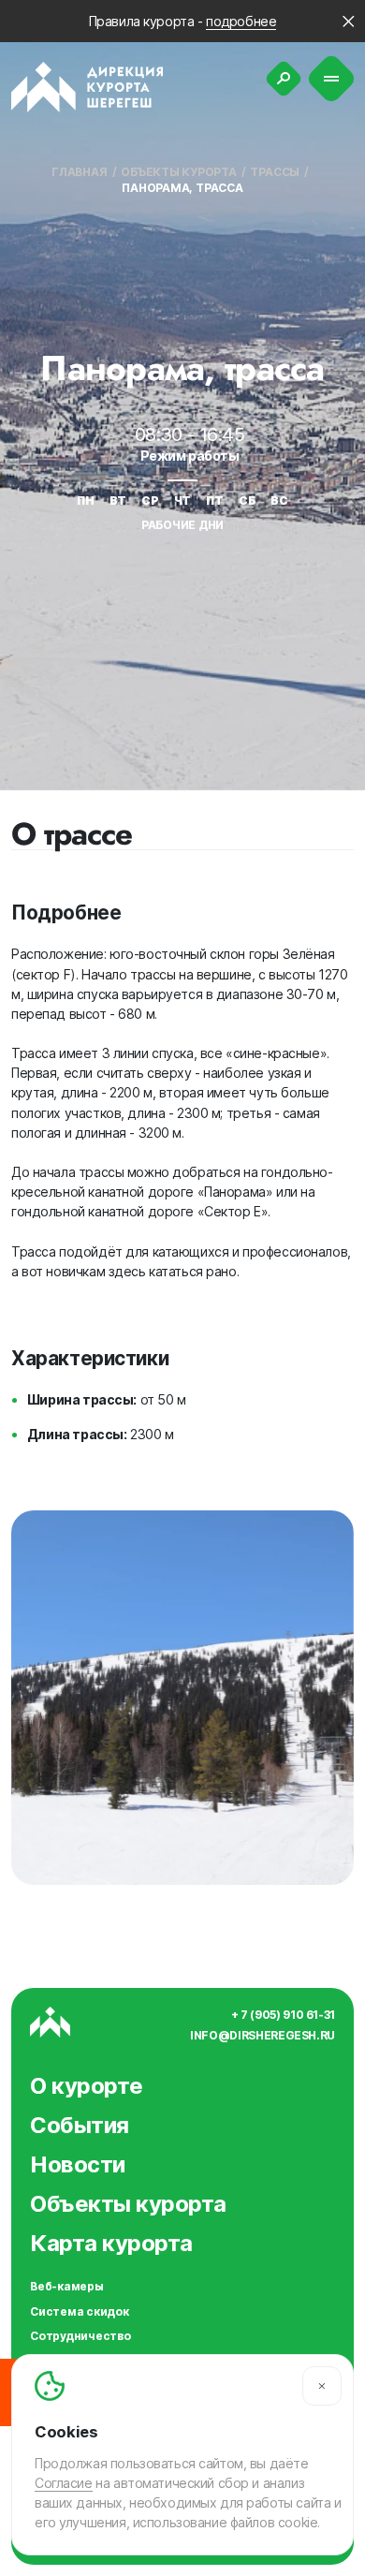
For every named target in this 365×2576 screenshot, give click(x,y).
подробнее (241, 21)
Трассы (275, 172)
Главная (79, 172)
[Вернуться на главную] (88, 87)
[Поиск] (284, 79)
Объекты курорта (178, 172)
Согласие (64, 2483)
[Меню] (332, 79)
